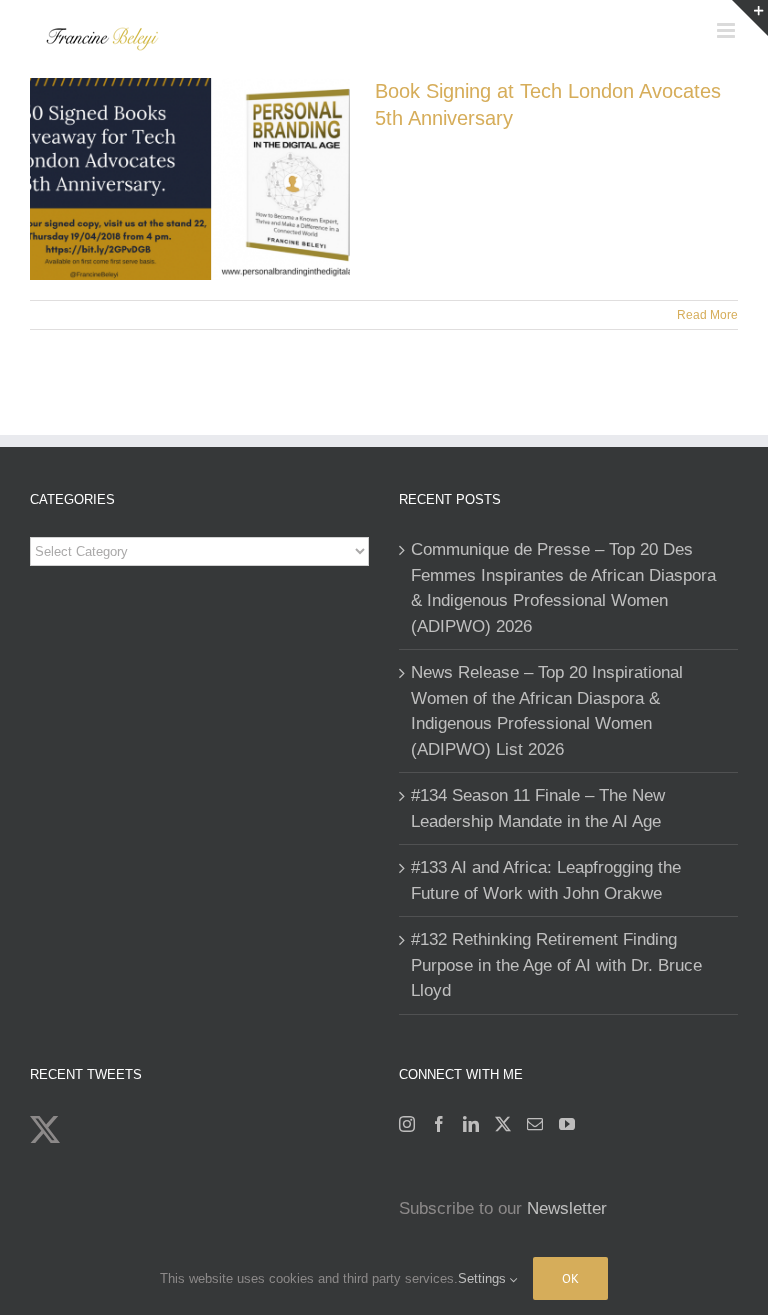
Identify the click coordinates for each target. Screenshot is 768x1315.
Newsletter (567, 1208)
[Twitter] (503, 1124)
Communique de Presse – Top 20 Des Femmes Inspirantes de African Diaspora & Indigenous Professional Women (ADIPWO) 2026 (563, 588)
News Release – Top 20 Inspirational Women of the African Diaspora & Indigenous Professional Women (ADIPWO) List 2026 (547, 711)
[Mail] (535, 1124)
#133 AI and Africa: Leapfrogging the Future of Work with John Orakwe (546, 880)
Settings (484, 1278)
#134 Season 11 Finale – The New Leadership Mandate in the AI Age (538, 808)
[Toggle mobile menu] (727, 30)
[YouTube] (567, 1124)
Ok (570, 1278)
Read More (707, 315)
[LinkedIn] (471, 1124)
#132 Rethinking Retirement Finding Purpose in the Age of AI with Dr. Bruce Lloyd (556, 965)
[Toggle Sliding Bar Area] (750, 18)
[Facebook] (439, 1124)
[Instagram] (407, 1124)
